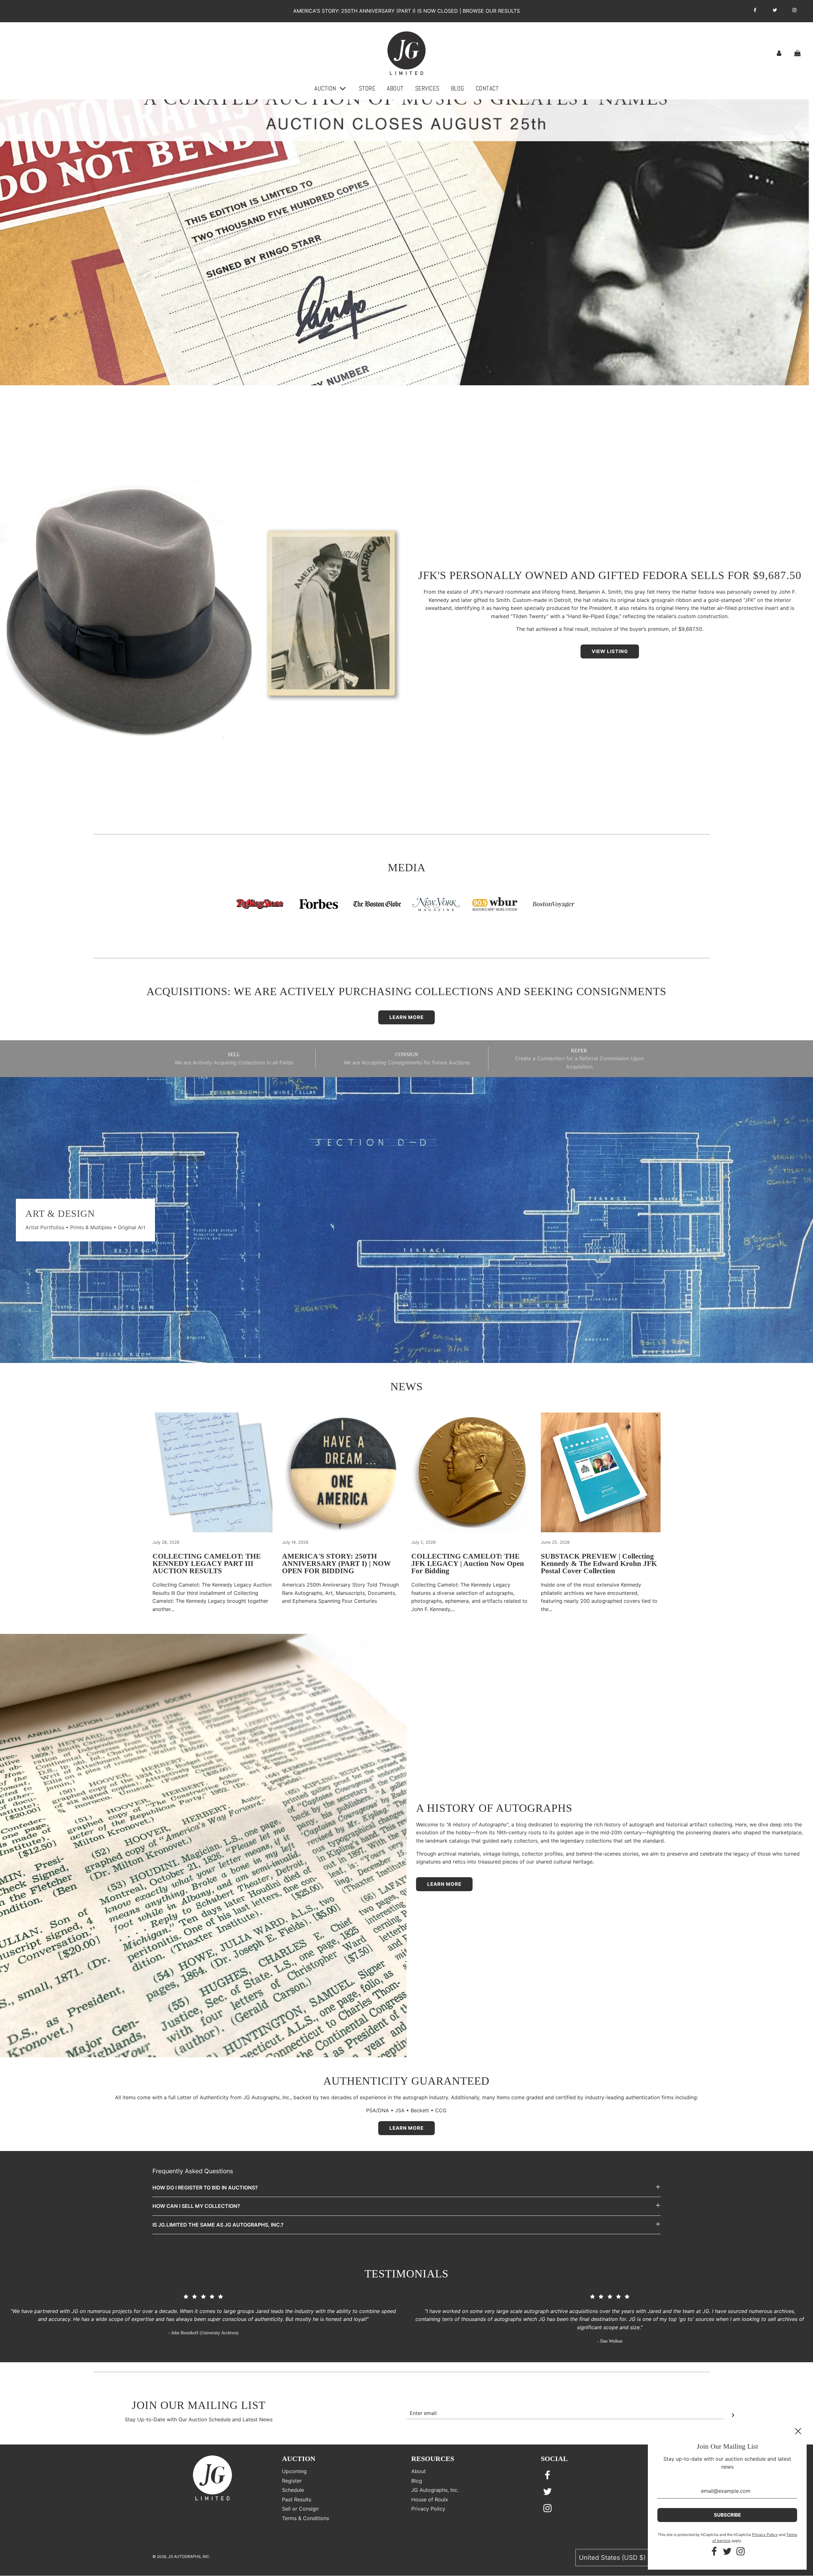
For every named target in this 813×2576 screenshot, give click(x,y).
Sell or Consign (300, 2509)
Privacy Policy (428, 2509)
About (395, 88)
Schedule (293, 2490)
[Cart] (798, 53)
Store (367, 88)
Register (292, 2481)
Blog (458, 88)
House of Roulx (430, 2499)
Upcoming (294, 2471)
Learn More (406, 1017)
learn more (444, 1884)
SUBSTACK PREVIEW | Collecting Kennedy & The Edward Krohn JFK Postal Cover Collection (599, 1564)
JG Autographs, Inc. (435, 2490)
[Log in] (779, 53)
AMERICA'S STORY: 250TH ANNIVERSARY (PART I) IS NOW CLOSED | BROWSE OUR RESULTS (406, 11)
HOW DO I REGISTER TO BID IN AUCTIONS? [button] (205, 2188)
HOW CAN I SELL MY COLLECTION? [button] (196, 2206)
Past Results (297, 2499)
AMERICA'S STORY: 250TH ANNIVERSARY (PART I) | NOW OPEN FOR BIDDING (336, 1564)
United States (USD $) (613, 2558)
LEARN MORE (406, 2128)
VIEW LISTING (610, 651)
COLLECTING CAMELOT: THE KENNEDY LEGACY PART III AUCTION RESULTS (207, 1564)
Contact (487, 88)
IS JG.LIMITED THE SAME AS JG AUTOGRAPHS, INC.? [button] (218, 2225)
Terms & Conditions (306, 2518)
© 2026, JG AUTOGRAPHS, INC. (181, 2556)
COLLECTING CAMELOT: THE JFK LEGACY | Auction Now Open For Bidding (468, 1564)
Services (427, 88)
